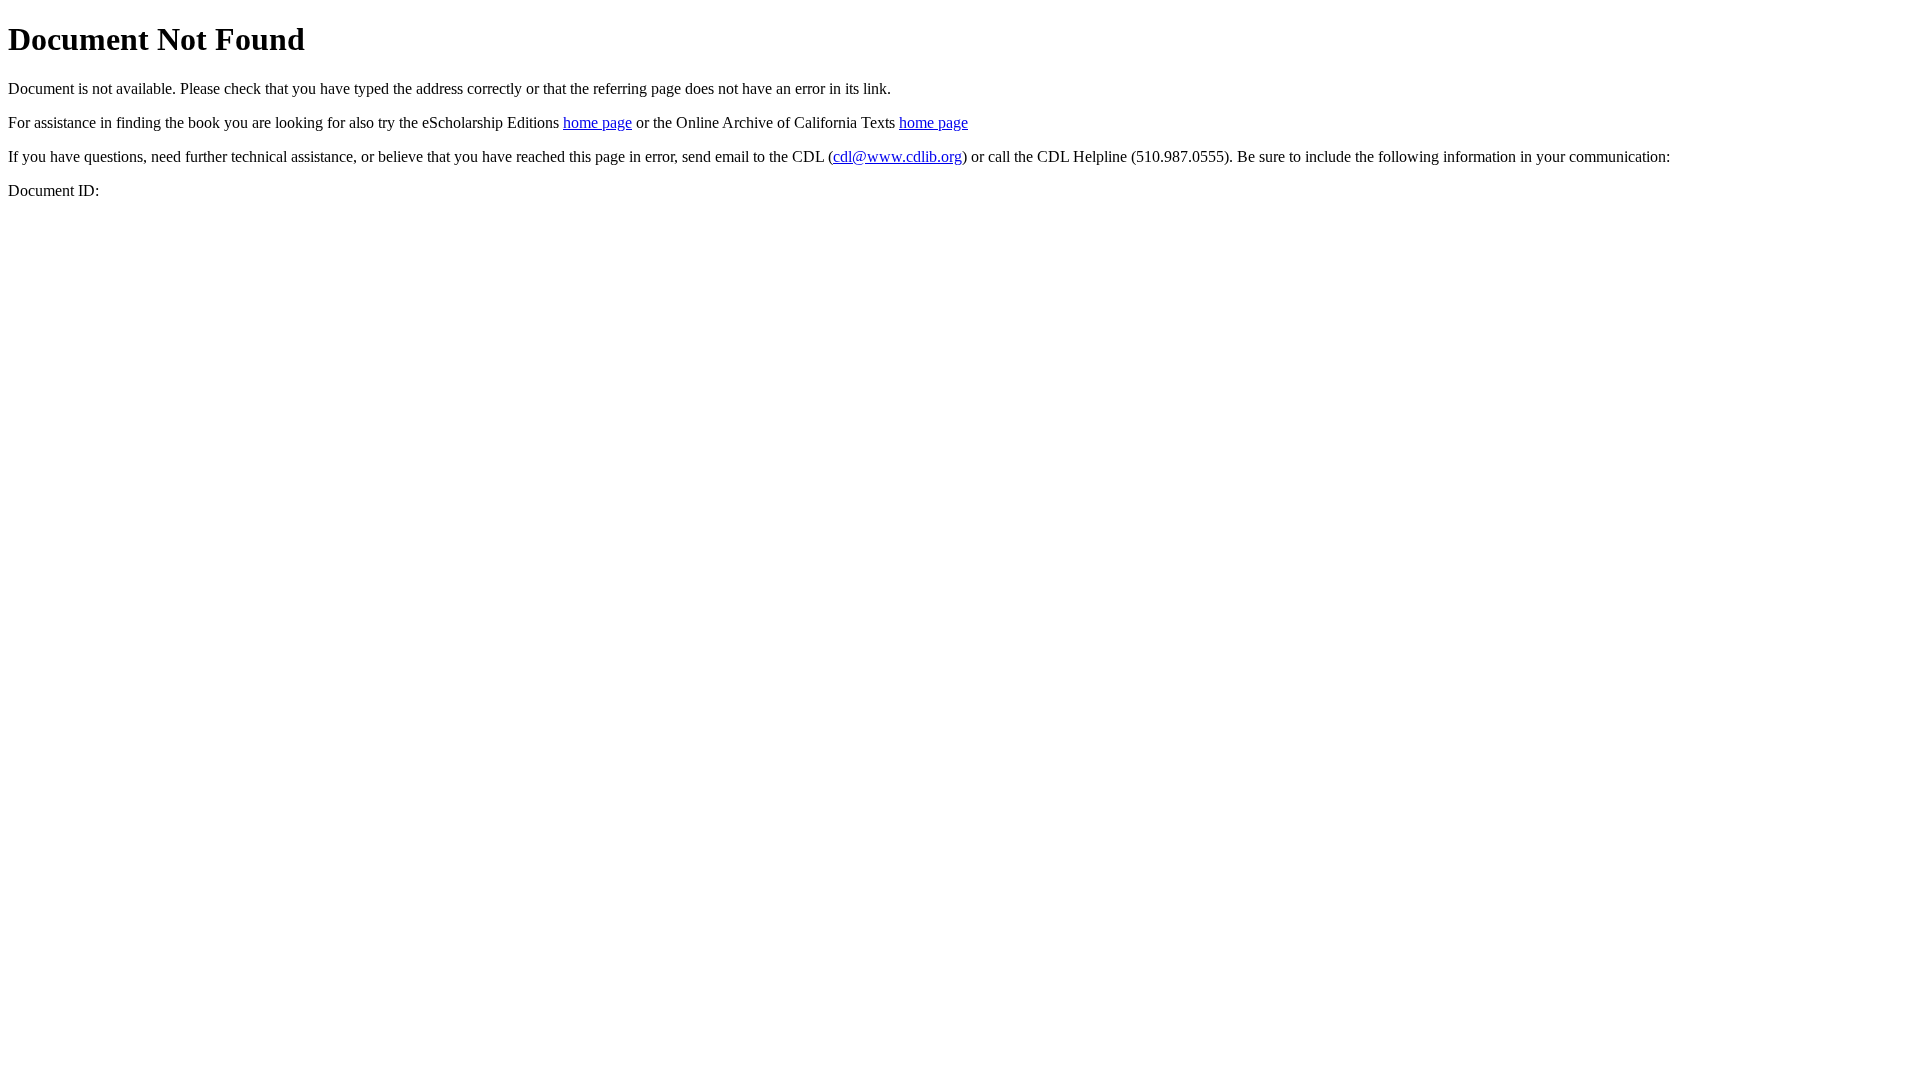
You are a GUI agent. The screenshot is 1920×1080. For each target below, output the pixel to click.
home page (597, 122)
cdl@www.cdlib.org (897, 156)
